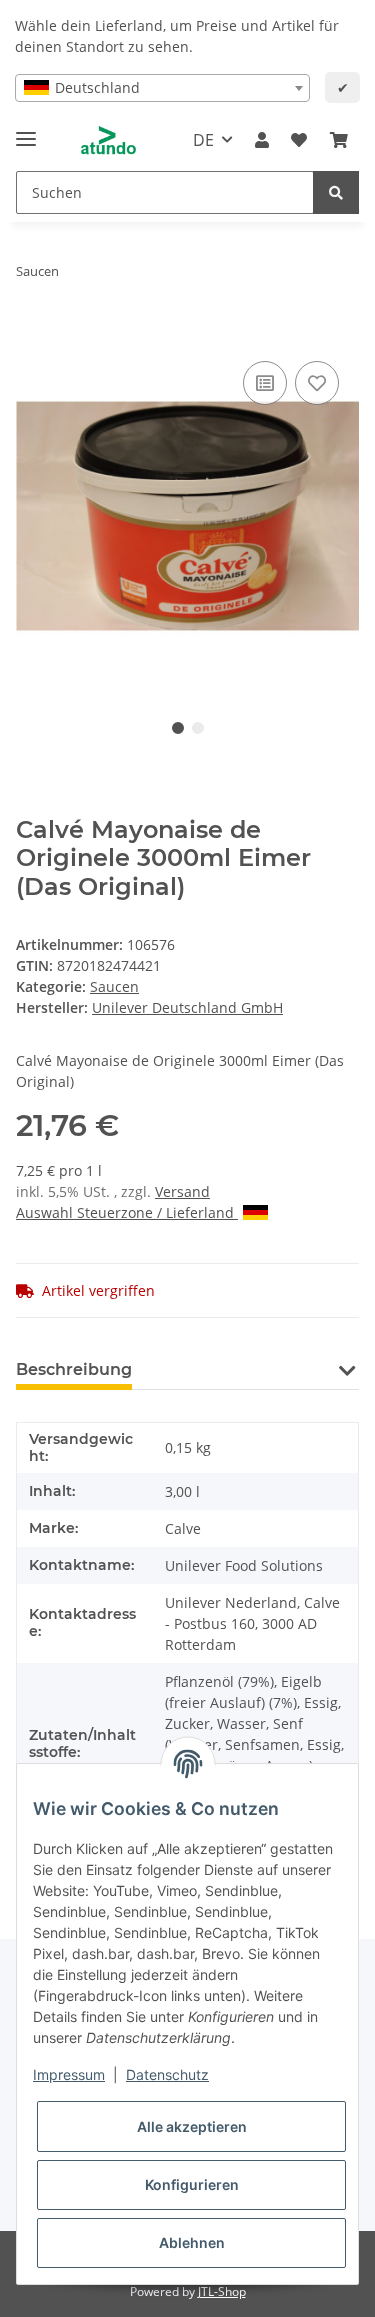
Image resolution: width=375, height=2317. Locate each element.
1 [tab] (178, 728)
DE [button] (203, 140)
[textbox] (162, 88)
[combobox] (162, 88)
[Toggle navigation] (26, 130)
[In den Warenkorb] (32, 334)
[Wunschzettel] (299, 140)
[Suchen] (336, 192)
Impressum (69, 2074)
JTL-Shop (222, 2291)
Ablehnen (192, 2242)
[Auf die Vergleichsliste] (265, 383)
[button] (262, 140)
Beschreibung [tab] (74, 1369)
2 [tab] (198, 728)
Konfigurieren (192, 2184)
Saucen (114, 986)
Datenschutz (167, 2074)
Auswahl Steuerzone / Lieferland (127, 1212)
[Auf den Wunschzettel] (317, 383)
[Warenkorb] (339, 140)
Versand (182, 1191)
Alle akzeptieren (192, 2126)
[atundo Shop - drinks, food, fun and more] (108, 140)
